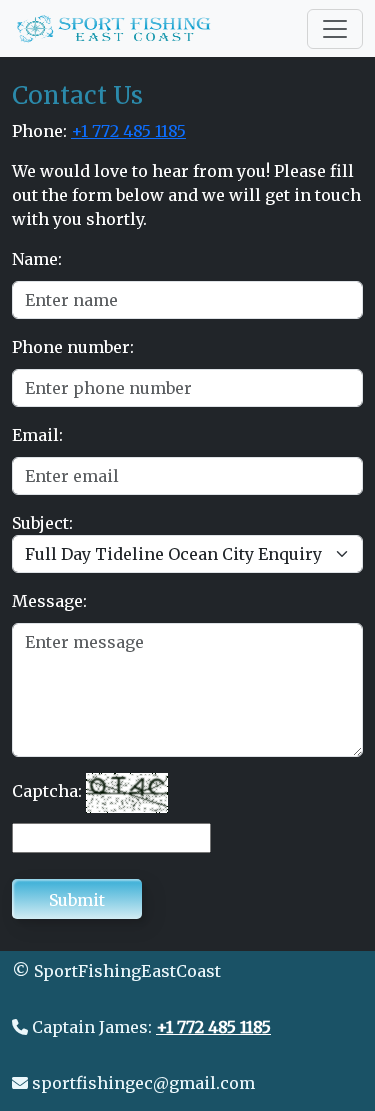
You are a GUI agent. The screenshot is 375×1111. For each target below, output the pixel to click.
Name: (37, 259)
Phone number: (73, 347)
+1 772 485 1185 (128, 131)
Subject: (42, 523)
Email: (37, 435)
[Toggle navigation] (335, 29)
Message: (49, 601)
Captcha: (47, 791)
